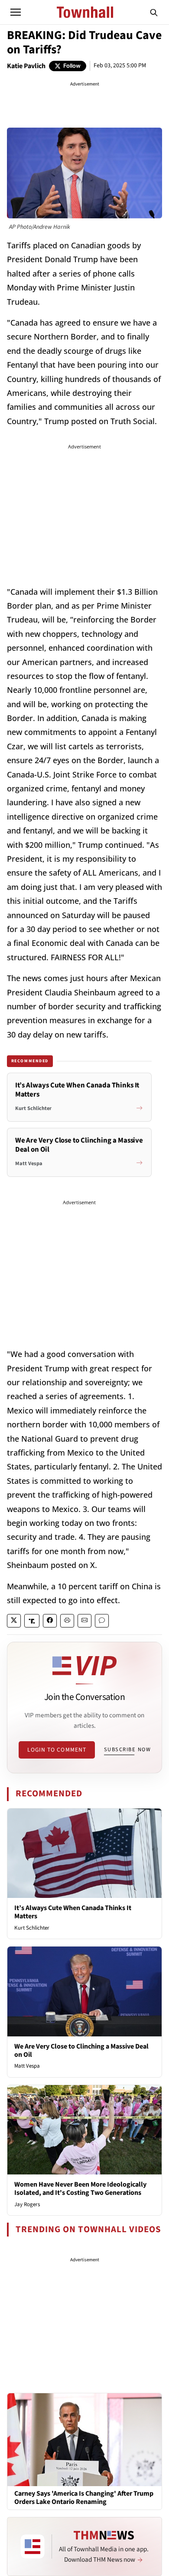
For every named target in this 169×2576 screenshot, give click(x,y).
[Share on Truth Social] (32, 1621)
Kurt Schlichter (32, 1928)
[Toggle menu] (16, 12)
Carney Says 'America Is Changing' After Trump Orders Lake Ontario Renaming (84, 2498)
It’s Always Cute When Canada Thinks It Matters (73, 1912)
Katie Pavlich (26, 66)
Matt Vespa (27, 2066)
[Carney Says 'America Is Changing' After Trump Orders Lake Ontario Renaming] (84, 2439)
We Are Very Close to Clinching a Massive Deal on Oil (81, 2051)
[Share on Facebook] (50, 1621)
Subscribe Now (127, 1749)
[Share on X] (14, 1621)
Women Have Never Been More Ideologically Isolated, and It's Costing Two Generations (80, 2189)
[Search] (154, 12)
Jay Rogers (27, 2204)
